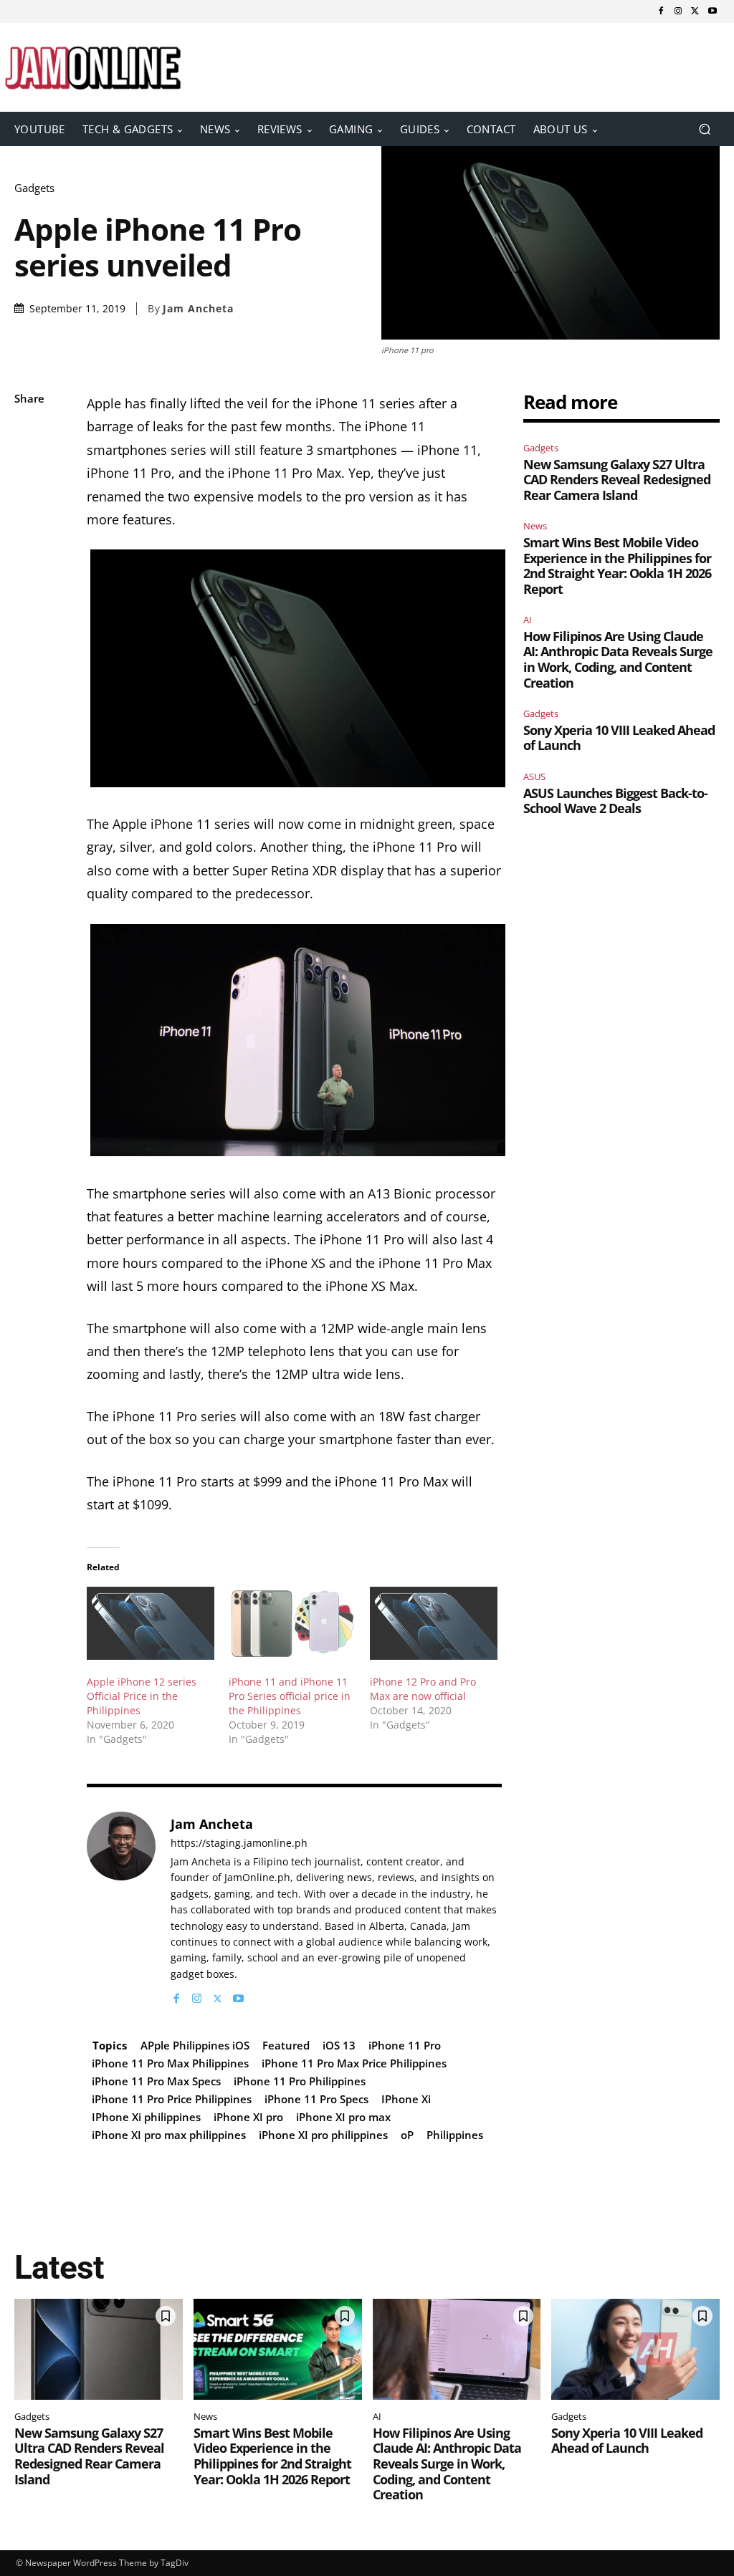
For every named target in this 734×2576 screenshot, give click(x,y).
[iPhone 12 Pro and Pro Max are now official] (433, 1623)
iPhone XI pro (248, 2117)
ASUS (534, 777)
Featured (286, 2045)
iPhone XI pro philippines (323, 2135)
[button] (704, 129)
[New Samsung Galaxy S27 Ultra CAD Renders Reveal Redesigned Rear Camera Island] (99, 2349)
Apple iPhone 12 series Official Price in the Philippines (142, 1696)
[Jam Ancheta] (121, 1909)
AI (528, 620)
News (535, 526)
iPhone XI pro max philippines (169, 2135)
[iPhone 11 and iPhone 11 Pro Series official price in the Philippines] (292, 1623)
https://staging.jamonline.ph (239, 1844)
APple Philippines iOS (195, 2045)
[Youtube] (712, 11)
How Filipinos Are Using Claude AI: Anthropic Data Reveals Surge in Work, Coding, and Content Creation (618, 659)
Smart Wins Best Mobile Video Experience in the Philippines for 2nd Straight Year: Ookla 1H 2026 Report (617, 566)
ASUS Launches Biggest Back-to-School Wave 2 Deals (615, 801)
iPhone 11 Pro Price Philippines (172, 2099)
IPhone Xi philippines (146, 2117)
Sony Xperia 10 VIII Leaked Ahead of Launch (619, 738)
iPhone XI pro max (343, 2117)
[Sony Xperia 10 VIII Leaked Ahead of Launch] (635, 2349)
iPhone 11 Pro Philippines (300, 2081)
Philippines (455, 2135)
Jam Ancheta (198, 309)
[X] (695, 11)
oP (407, 2135)
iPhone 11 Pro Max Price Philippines (354, 2063)
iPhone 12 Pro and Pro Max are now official (423, 1689)
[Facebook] (661, 11)
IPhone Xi (406, 2099)
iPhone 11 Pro (405, 2045)
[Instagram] (678, 11)
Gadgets (34, 188)
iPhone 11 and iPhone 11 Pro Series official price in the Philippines (290, 1696)
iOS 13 (339, 2045)
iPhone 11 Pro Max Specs (156, 2081)
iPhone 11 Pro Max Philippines (170, 2063)
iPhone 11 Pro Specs (316, 2099)
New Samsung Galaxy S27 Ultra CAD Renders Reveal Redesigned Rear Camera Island (617, 480)
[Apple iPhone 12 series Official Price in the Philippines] (150, 1623)
